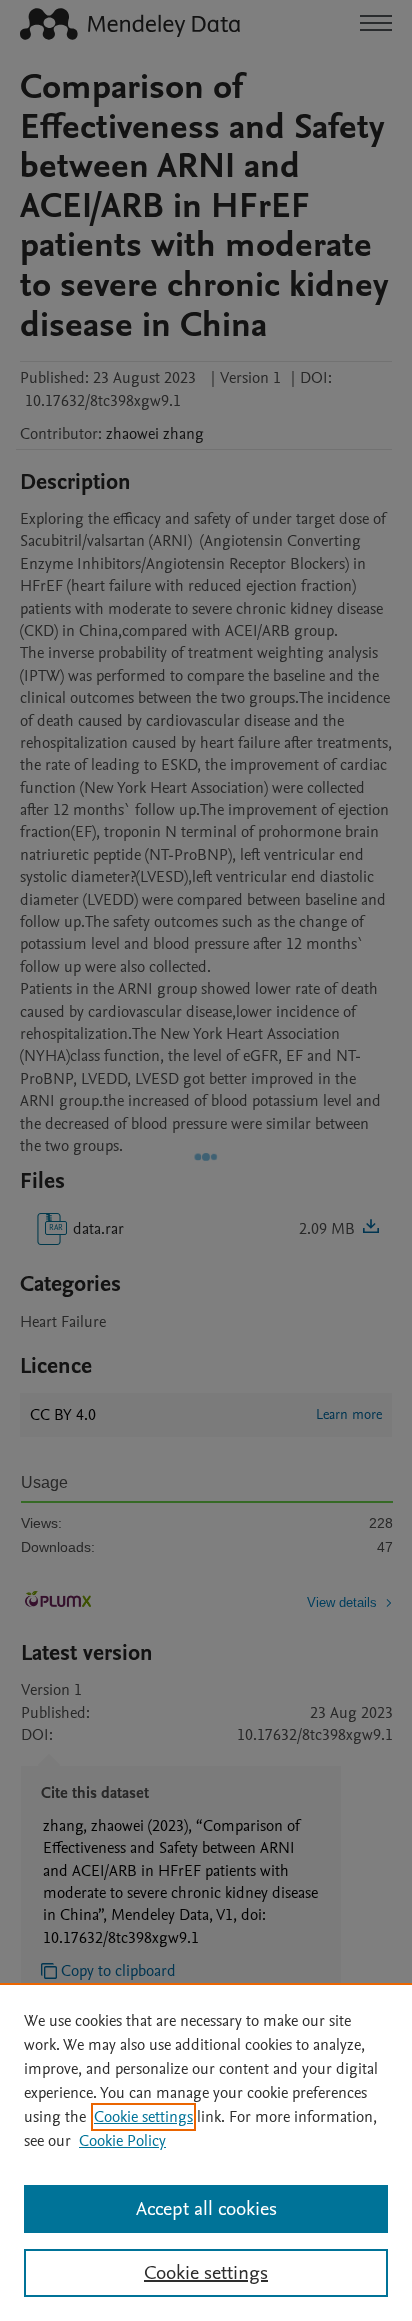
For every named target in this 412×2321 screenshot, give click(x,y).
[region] (206, 2152)
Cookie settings (143, 2117)
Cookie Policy (122, 2141)
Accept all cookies (206, 2209)
